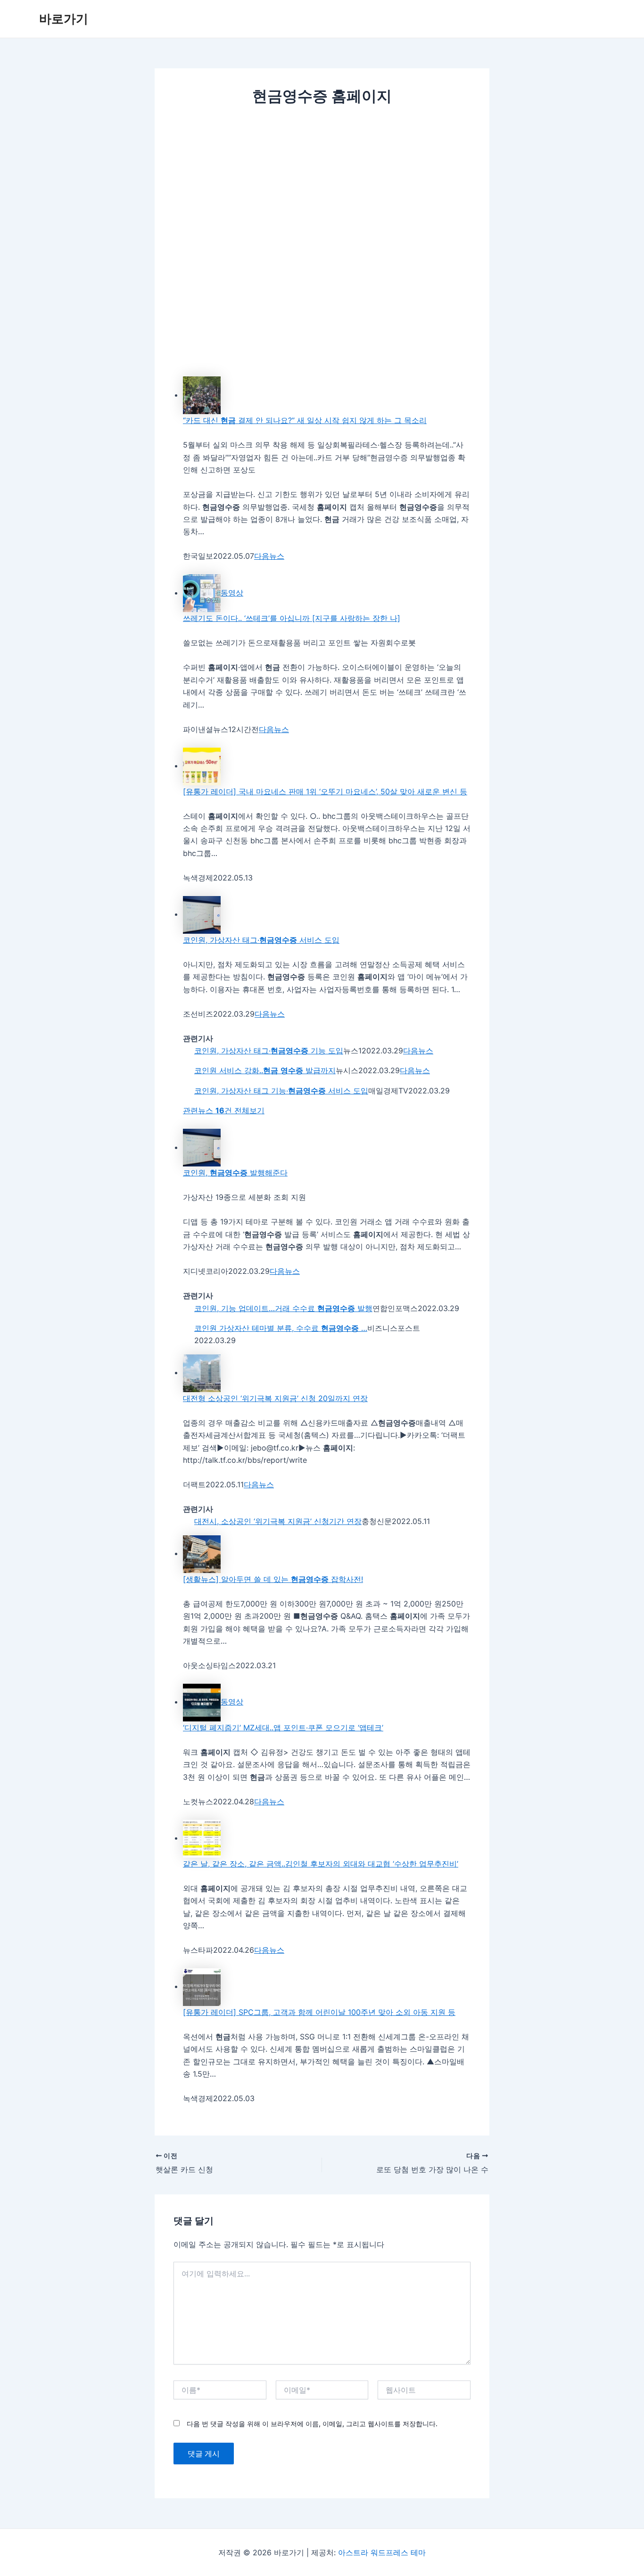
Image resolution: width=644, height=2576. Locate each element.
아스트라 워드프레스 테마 (382, 2552)
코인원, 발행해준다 (235, 1173)
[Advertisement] (322, 186)
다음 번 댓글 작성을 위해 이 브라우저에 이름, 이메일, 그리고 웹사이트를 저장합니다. (312, 2424)
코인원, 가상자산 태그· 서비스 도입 (261, 940)
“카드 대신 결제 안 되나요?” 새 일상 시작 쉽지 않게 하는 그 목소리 (305, 420)
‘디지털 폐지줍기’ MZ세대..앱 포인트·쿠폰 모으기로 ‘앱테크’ (283, 1728)
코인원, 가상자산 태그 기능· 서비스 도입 (281, 1091)
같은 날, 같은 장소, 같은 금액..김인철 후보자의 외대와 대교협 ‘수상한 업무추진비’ (321, 1864)
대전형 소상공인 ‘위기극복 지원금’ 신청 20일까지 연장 (275, 1398)
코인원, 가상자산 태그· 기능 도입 (269, 1051)
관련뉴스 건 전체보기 (224, 1110)
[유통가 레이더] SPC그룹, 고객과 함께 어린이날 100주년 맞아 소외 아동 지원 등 (319, 2012)
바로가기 (64, 19)
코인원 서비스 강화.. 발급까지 (265, 1070)
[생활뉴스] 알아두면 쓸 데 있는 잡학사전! (273, 1579)
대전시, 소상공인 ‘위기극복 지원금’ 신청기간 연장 (278, 1521)
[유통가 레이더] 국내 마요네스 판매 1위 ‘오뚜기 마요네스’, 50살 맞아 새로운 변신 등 (325, 791)
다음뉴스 (269, 556)
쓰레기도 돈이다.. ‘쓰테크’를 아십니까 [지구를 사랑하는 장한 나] (292, 618)
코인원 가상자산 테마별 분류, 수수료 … (281, 1328)
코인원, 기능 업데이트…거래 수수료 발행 (283, 1308)
